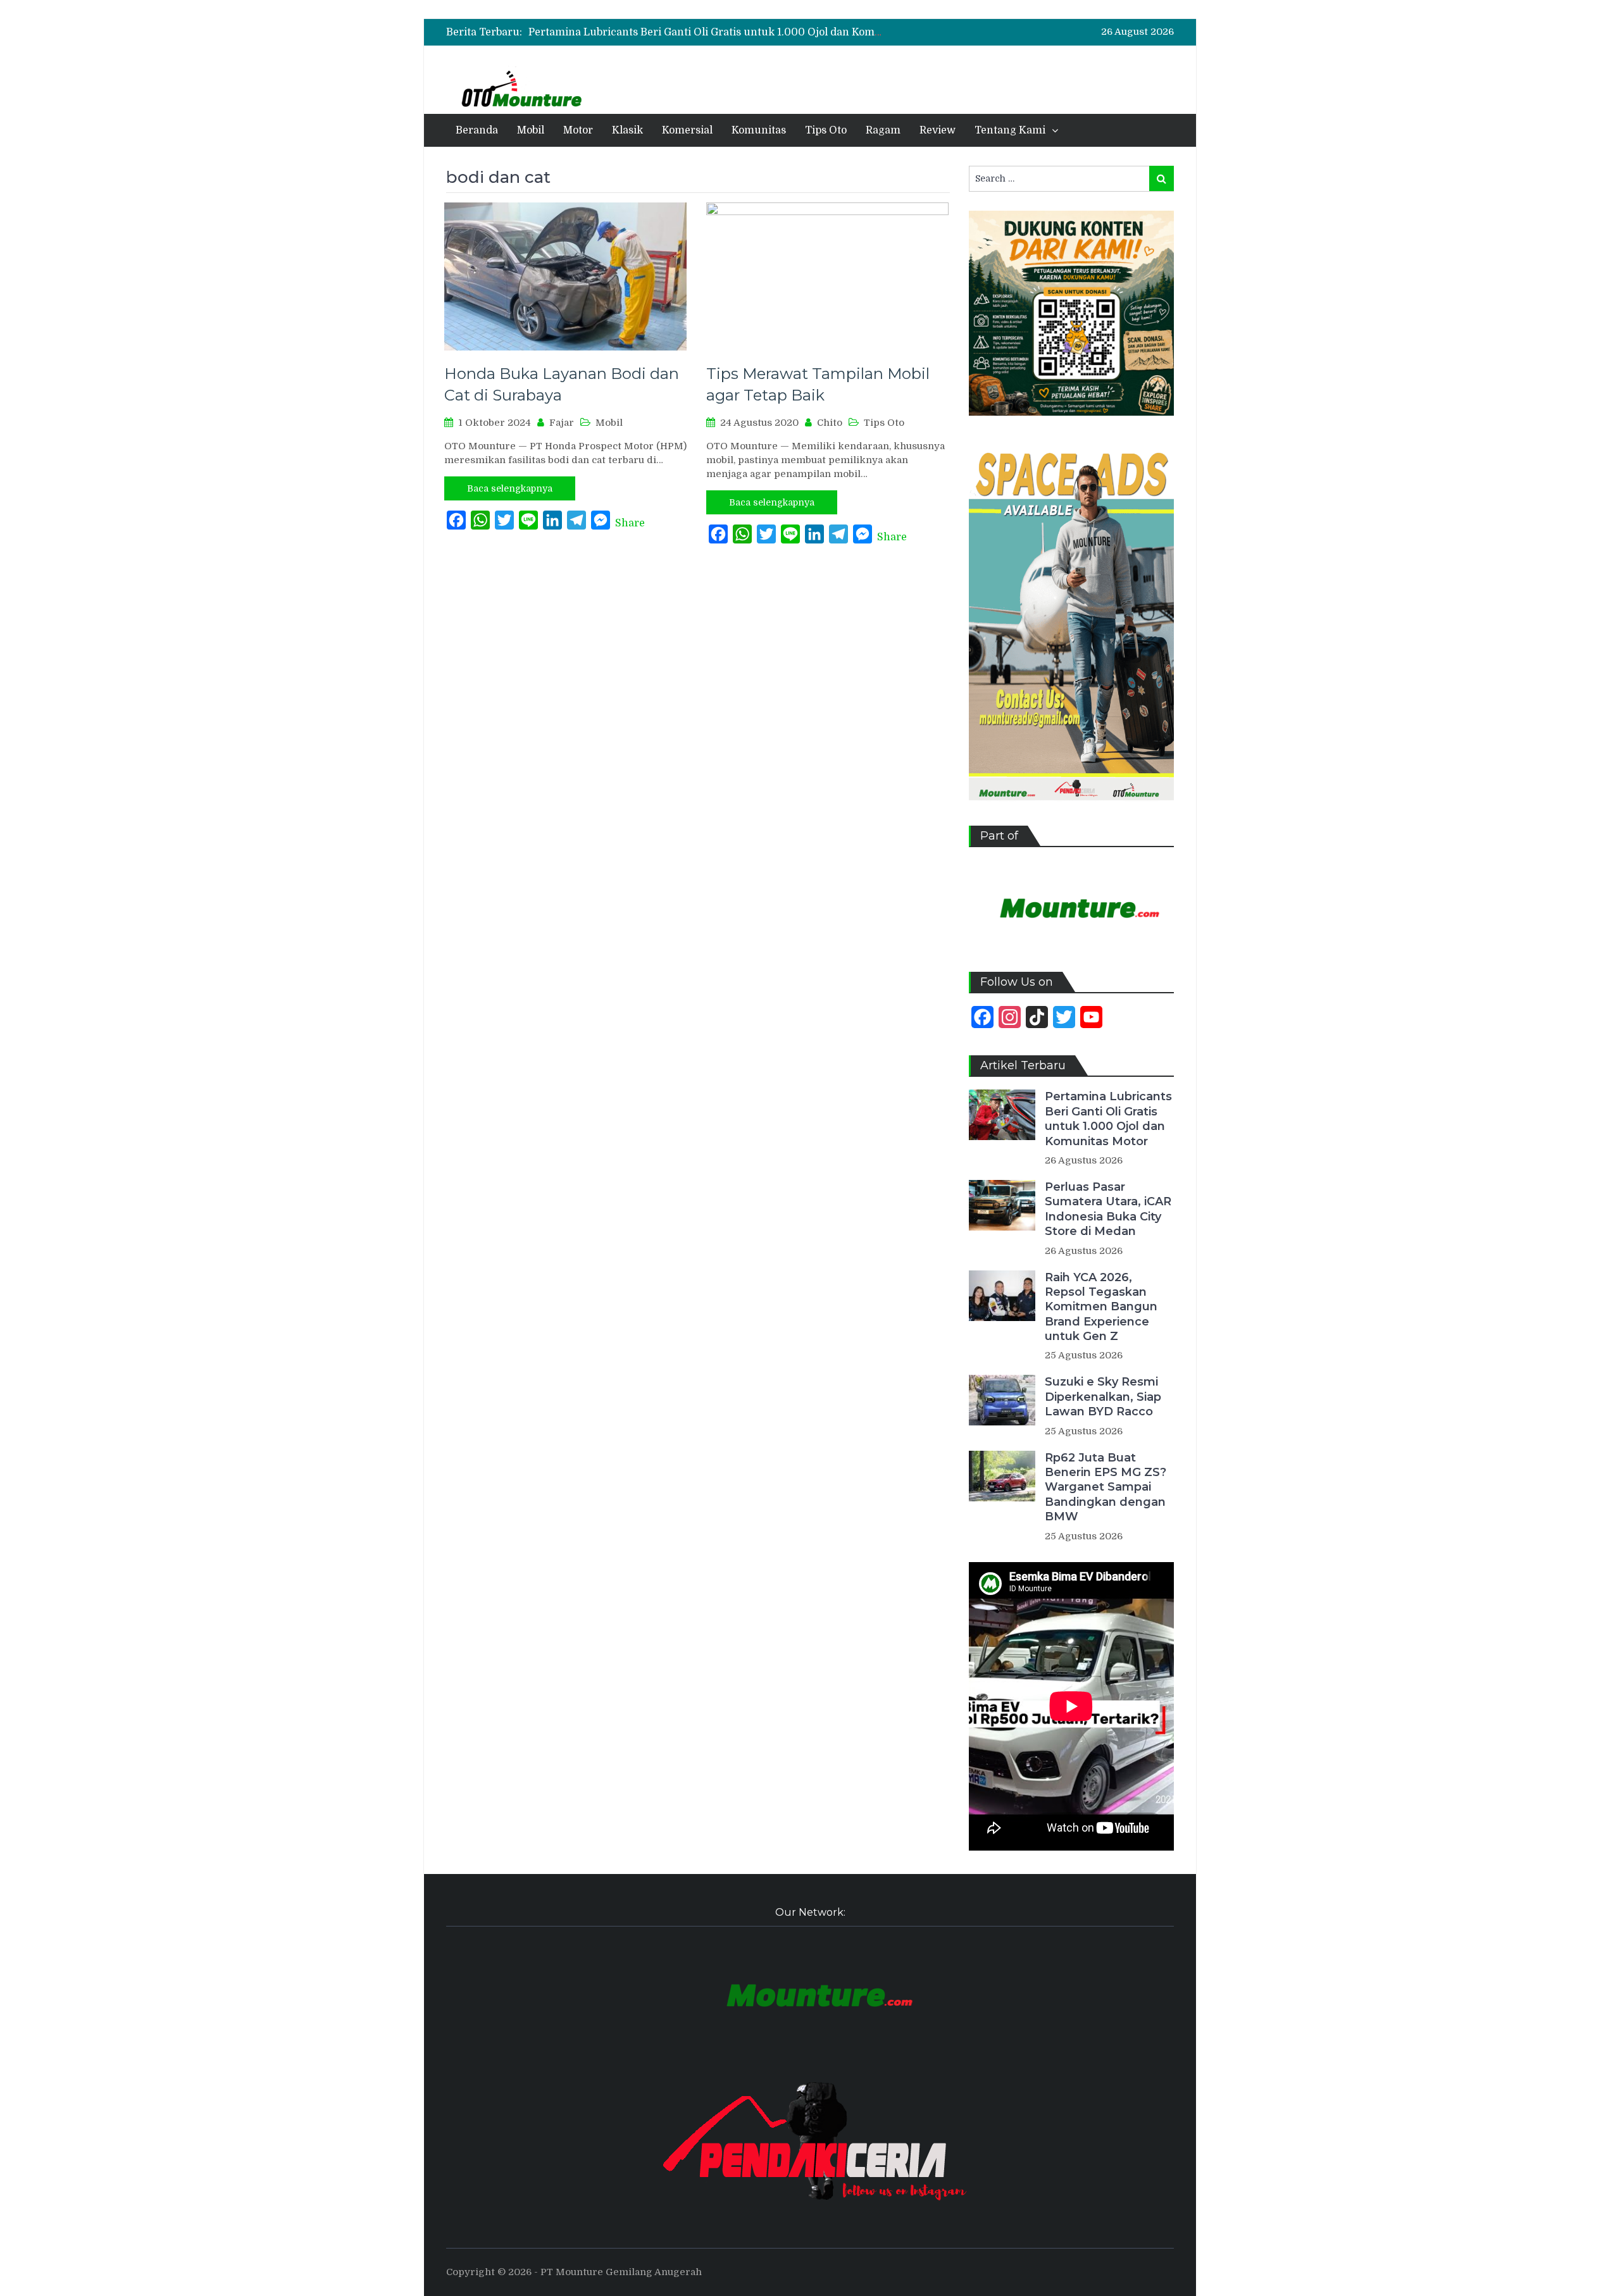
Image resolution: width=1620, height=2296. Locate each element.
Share (630, 523)
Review (938, 130)
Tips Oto (826, 130)
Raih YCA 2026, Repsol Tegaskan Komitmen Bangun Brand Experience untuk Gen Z (1101, 1307)
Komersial (687, 130)
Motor (578, 130)
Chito (830, 423)
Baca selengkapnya (510, 488)
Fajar (562, 423)
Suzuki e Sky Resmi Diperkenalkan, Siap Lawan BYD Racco (1103, 1397)
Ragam (883, 130)
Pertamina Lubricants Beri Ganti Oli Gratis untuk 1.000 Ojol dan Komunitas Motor (733, 32)
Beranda (477, 130)
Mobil (531, 130)
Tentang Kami (1010, 130)
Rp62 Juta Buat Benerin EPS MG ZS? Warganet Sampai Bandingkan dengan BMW (1106, 1487)
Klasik (627, 130)
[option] (706, 32)
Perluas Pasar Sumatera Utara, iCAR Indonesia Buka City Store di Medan (1108, 1209)
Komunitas (759, 130)
